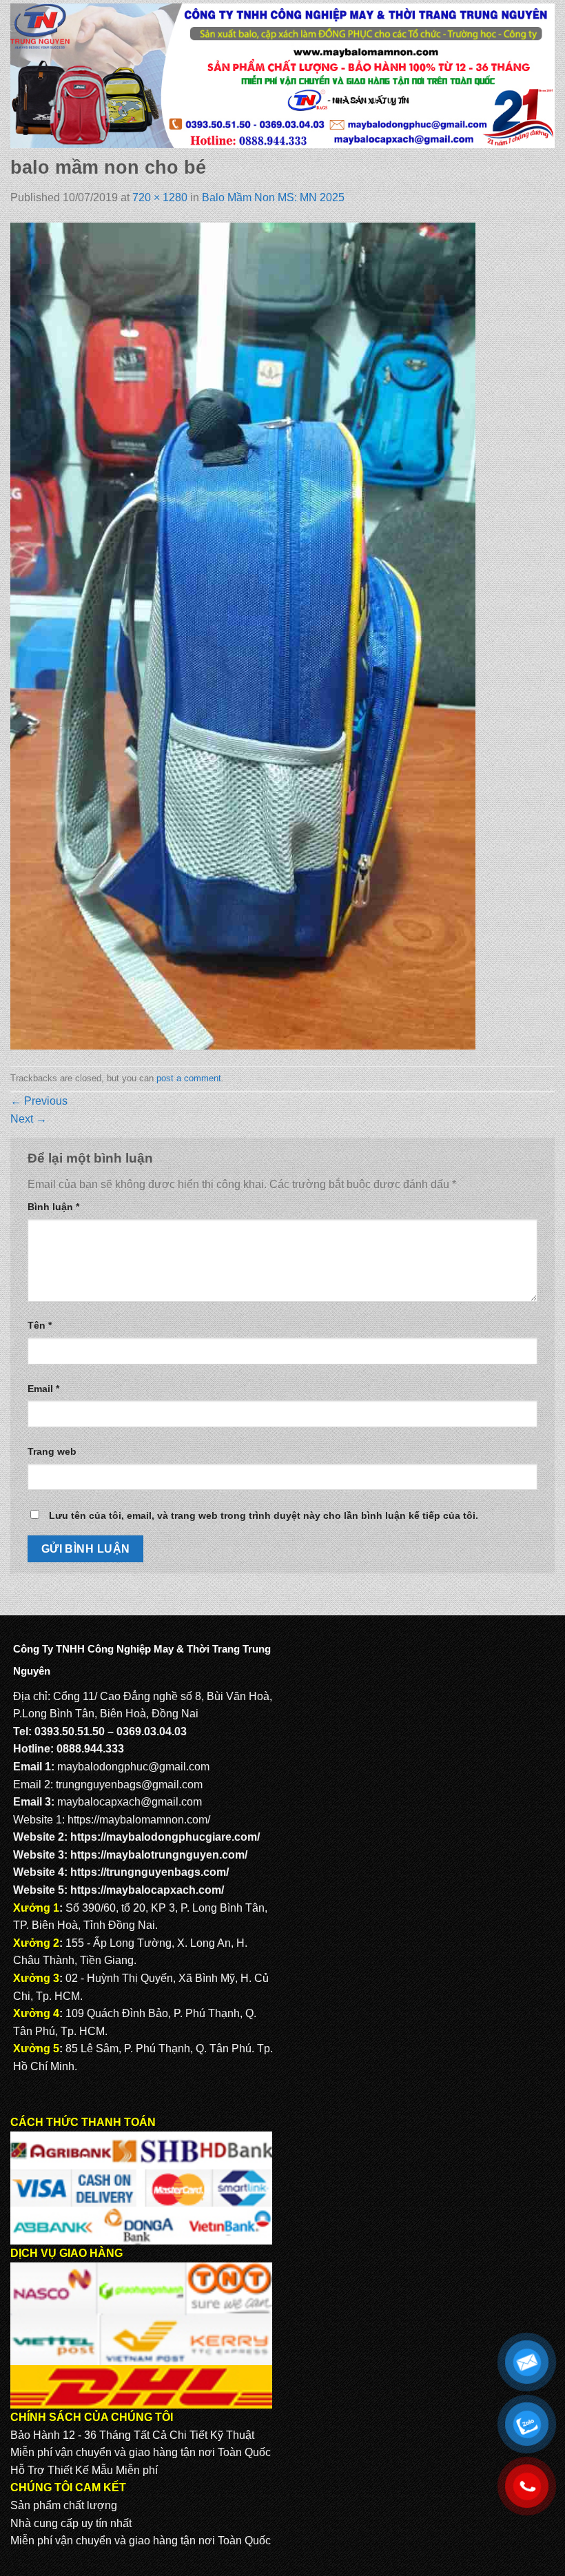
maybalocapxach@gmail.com (130, 1802)
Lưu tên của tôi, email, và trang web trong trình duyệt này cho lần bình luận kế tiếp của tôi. (264, 1515)
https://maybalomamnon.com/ (139, 1820)
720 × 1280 (160, 197)
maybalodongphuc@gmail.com (133, 1767)
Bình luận (53, 1207)
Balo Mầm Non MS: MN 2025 (273, 197)
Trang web (52, 1451)
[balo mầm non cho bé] (243, 636)
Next (29, 1119)
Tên (40, 1325)
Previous (39, 1101)
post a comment (189, 1078)
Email (43, 1389)
